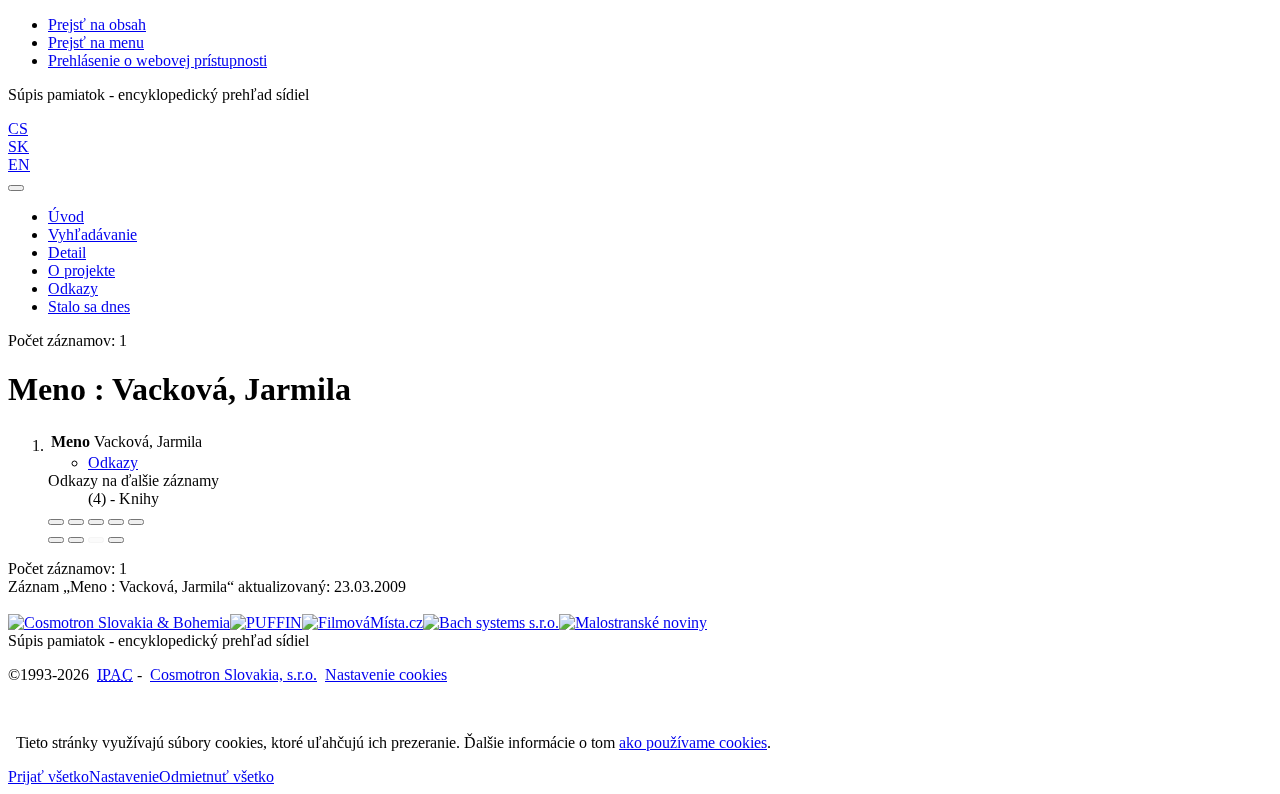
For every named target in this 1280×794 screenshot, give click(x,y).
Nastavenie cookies (386, 674)
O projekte (81, 270)
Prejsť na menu (96, 42)
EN (19, 164)
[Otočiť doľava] (56, 540)
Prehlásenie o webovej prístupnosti (157, 60)
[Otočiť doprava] (76, 540)
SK (18, 146)
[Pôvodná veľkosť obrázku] (96, 522)
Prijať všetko (48, 776)
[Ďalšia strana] (116, 540)
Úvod (66, 216)
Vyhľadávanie (92, 234)
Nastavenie (124, 776)
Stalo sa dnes (89, 306)
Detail (67, 252)
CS (18, 128)
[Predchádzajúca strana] (96, 540)
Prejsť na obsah (97, 24)
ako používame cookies (693, 742)
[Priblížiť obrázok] (56, 522)
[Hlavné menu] (16, 188)
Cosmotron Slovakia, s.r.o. (233, 674)
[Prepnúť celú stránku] (116, 522)
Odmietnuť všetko (216, 776)
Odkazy (73, 288)
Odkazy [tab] (113, 462)
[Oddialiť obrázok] (76, 522)
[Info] (136, 522)
